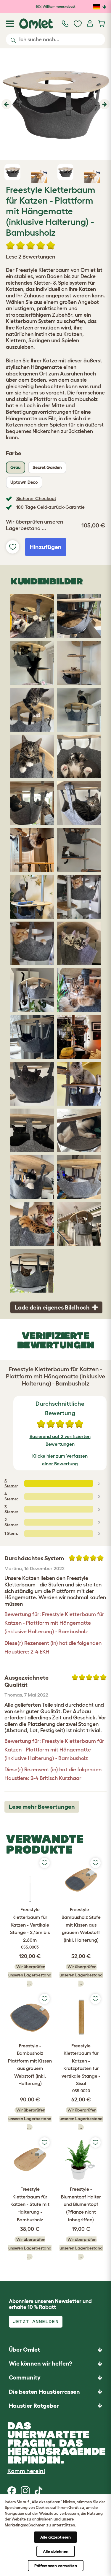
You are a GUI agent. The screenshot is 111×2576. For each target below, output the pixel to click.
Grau (16, 467)
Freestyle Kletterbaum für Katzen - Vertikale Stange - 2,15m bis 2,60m (30, 1928)
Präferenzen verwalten (56, 2566)
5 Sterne (11, 1483)
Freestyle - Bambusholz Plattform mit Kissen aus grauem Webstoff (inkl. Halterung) (30, 2065)
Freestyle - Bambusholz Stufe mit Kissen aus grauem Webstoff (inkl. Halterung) (81, 1925)
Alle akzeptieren (55, 2537)
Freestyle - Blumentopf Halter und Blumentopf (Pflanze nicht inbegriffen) (81, 2204)
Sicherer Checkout (36, 498)
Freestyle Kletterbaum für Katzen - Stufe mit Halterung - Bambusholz (30, 2204)
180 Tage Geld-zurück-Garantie (50, 507)
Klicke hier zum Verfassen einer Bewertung (60, 1460)
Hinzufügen (46, 547)
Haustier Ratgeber (34, 2406)
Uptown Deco (24, 482)
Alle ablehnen (56, 2551)
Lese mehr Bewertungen (42, 1807)
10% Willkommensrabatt (55, 6)
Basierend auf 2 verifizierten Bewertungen (60, 1440)
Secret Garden (47, 467)
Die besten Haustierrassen (44, 2392)
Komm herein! (26, 2471)
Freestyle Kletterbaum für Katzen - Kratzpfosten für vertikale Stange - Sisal (81, 2068)
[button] (6, 104)
